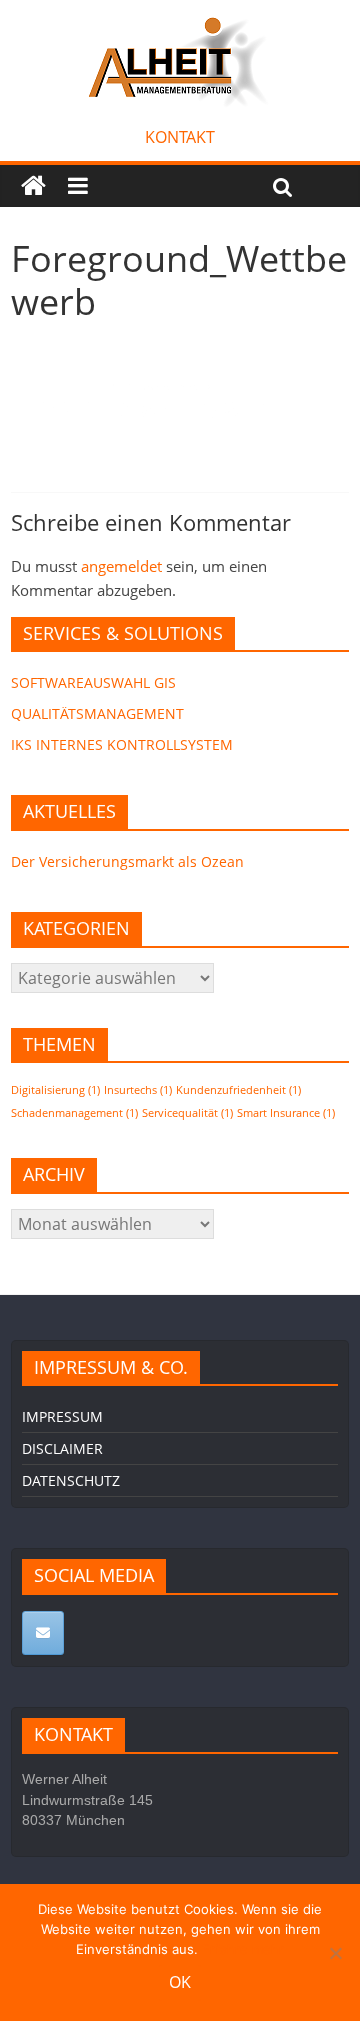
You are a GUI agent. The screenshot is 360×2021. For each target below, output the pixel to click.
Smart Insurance (286, 1113)
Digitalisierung (55, 1090)
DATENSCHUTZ (71, 1480)
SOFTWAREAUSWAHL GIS (93, 682)
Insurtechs (138, 1090)
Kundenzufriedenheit (238, 1090)
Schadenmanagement (74, 1113)
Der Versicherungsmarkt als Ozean (127, 861)
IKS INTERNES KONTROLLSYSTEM (122, 744)
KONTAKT (180, 137)
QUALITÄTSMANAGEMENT (97, 713)
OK (180, 1982)
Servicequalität (187, 1113)
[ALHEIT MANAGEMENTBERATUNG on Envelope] (43, 1633)
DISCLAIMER (62, 1448)
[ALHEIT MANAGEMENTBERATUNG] (33, 186)
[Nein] (335, 1953)
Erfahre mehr (243, 1949)
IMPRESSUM (62, 1416)
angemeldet (121, 566)
